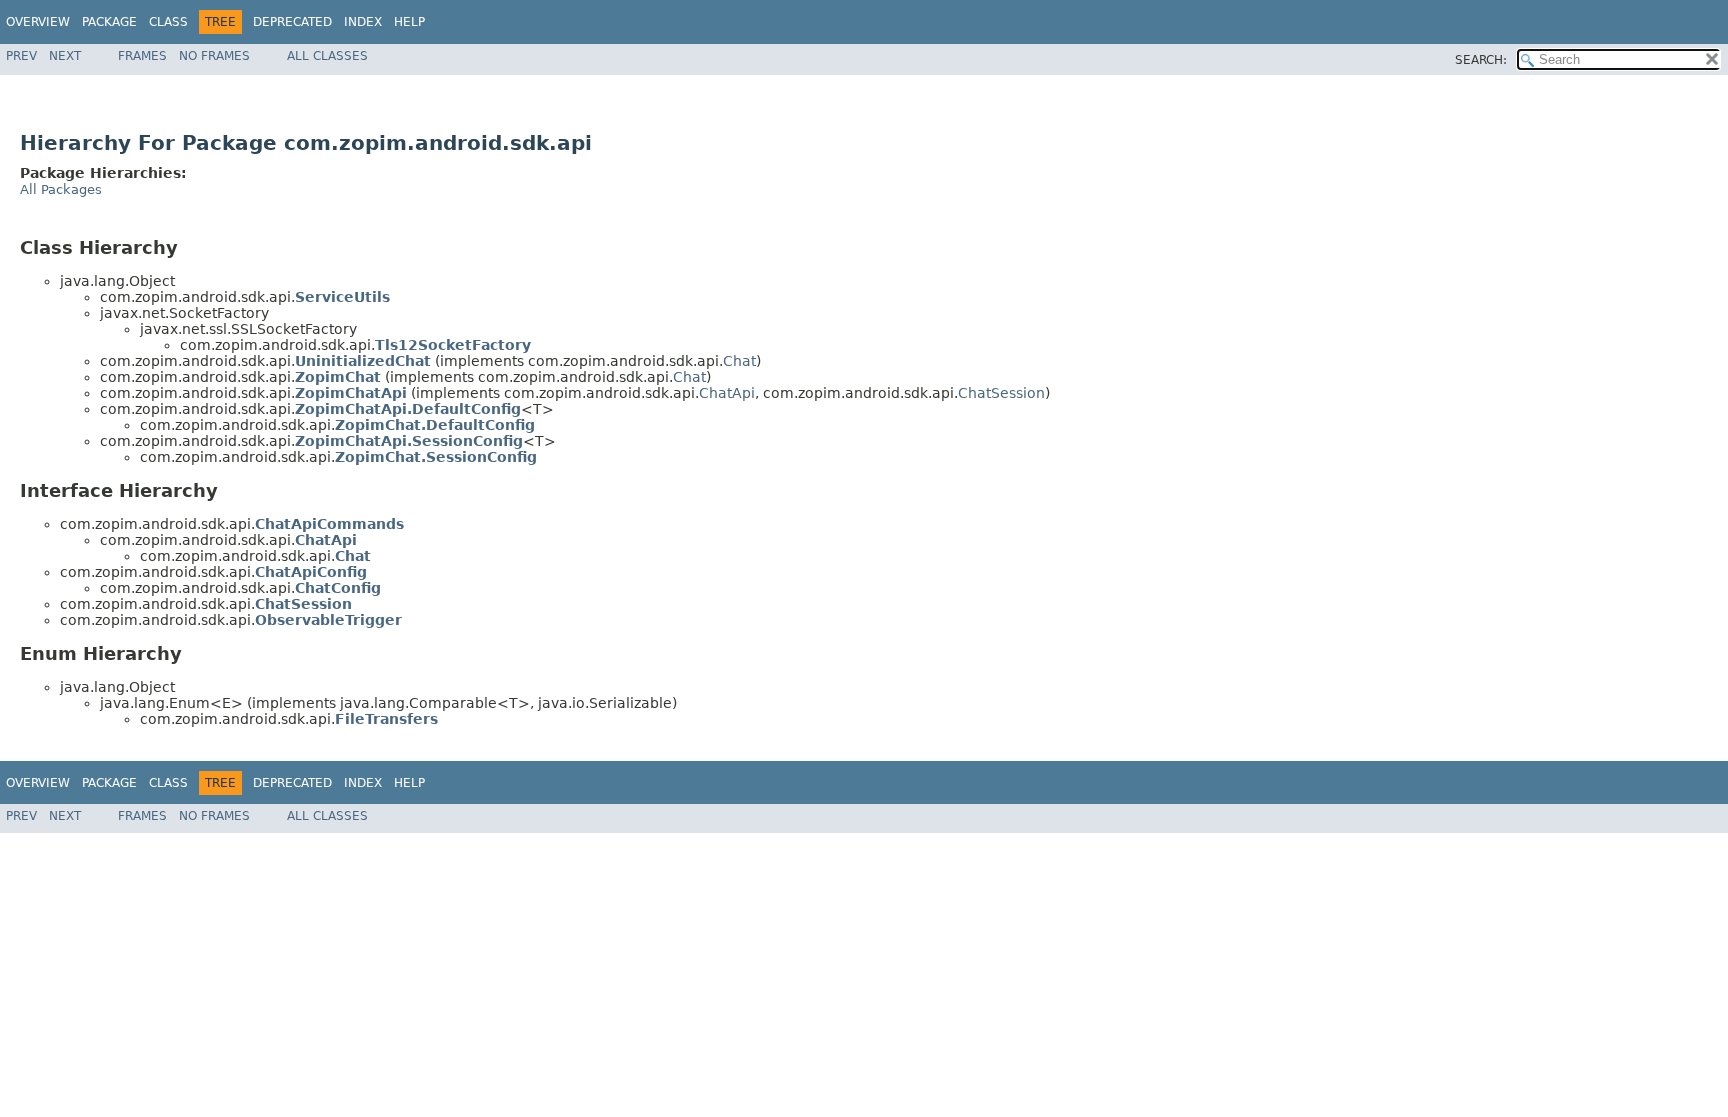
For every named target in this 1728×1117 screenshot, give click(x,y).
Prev (21, 56)
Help (409, 22)
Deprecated (292, 22)
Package (109, 22)
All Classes (327, 56)
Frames (142, 56)
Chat (739, 361)
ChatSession (1001, 393)
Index (363, 22)
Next (65, 56)
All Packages (61, 189)
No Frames (214, 56)
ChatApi (727, 393)
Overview (38, 22)
